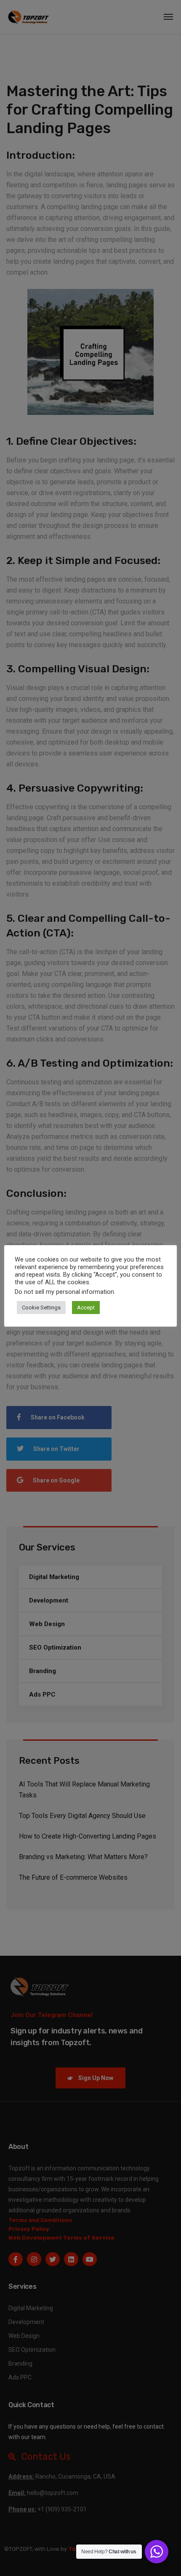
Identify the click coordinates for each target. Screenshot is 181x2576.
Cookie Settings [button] (41, 1308)
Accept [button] (86, 1308)
